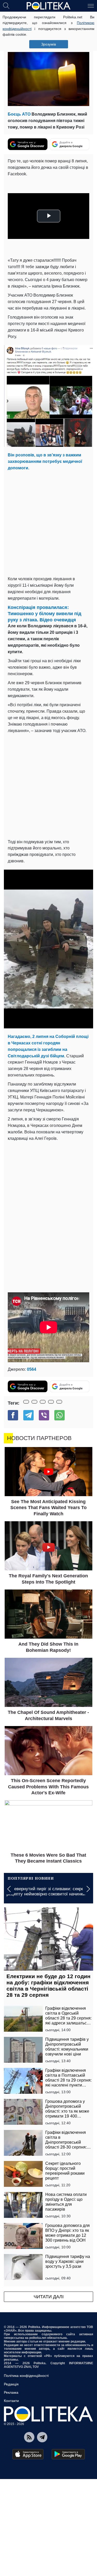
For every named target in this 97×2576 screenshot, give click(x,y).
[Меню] (91, 5)
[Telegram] (28, 1415)
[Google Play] (68, 2454)
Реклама (11, 2392)
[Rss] (29, 2437)
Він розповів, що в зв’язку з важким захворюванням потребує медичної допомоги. (45, 461)
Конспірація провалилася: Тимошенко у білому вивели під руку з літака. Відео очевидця (44, 614)
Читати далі (49, 2297)
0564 (32, 1369)
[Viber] (44, 1415)
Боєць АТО (19, 114)
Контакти (11, 2401)
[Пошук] (6, 5)
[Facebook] (13, 1415)
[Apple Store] (28, 2454)
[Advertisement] (48, 522)
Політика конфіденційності (26, 2376)
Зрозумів (48, 44)
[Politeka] (49, 6)
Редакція (11, 2384)
